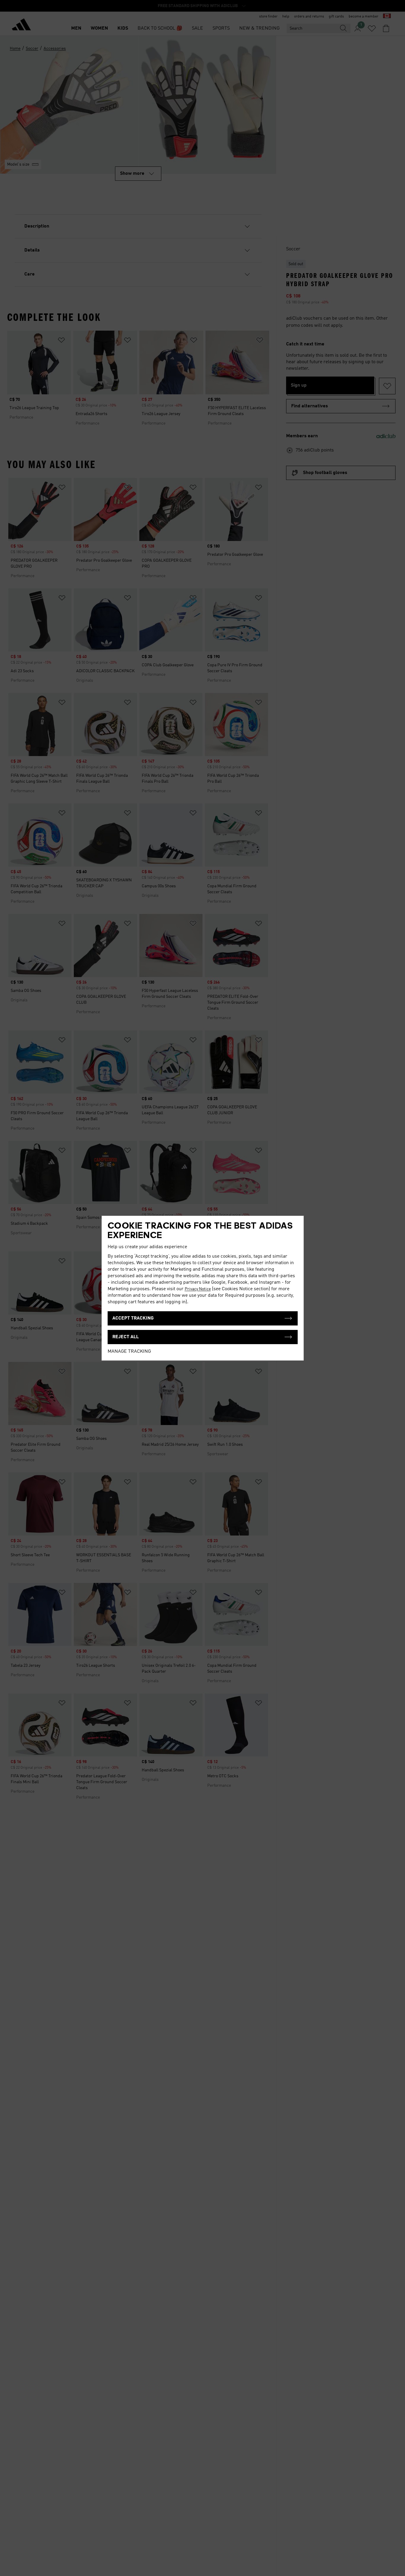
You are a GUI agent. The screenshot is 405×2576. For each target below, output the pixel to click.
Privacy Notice (198, 1289)
